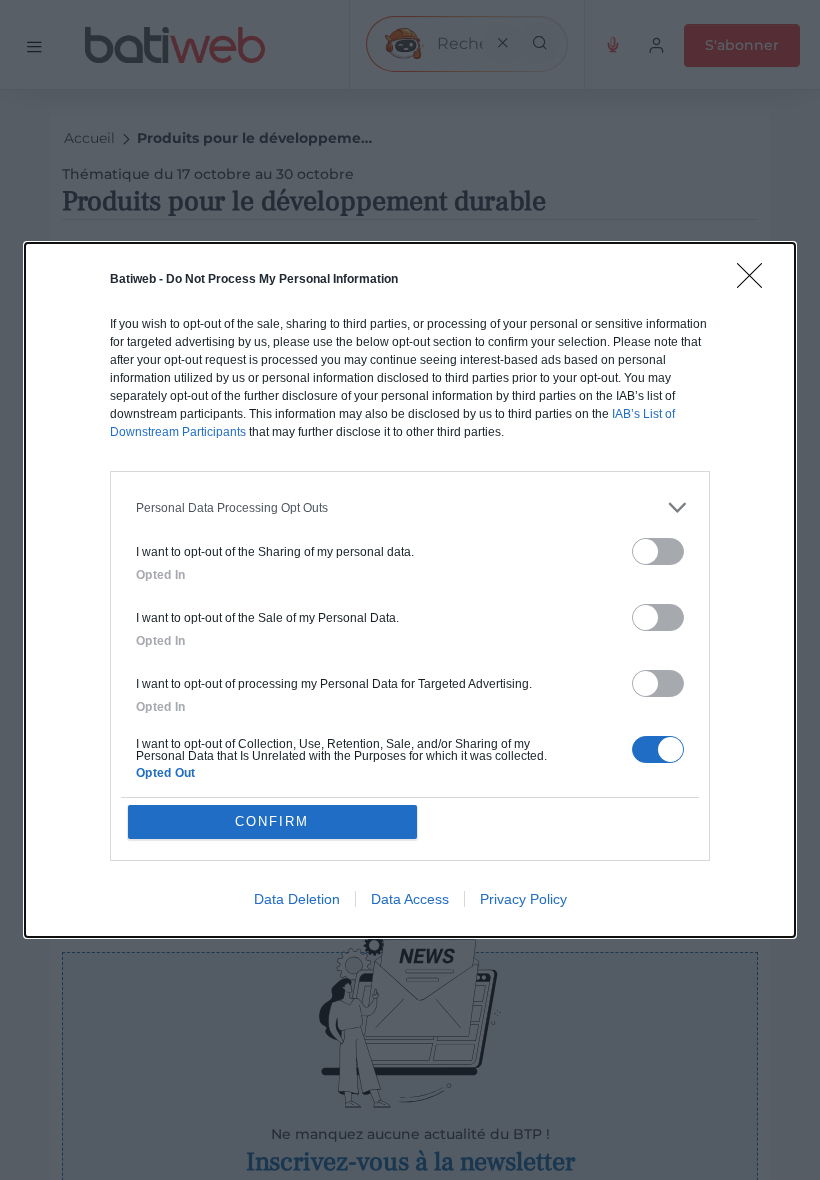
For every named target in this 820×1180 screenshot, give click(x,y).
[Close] (756, 282)
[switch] (658, 551)
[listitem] (410, 507)
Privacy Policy (523, 899)
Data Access (410, 899)
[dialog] (410, 590)
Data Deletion (297, 899)
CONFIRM (272, 821)
